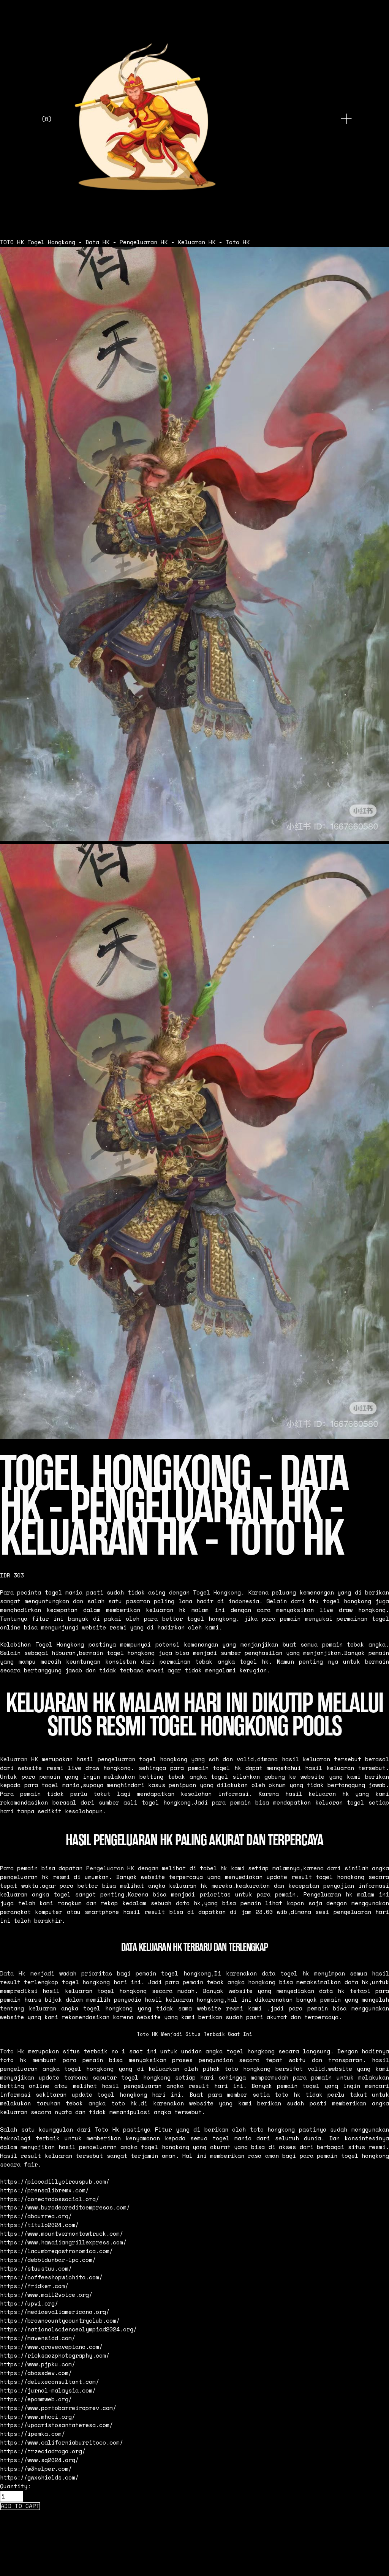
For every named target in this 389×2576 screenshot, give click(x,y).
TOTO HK (12, 242)
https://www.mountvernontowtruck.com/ (62, 2234)
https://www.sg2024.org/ (39, 2460)
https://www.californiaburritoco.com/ (62, 2442)
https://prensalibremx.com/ (44, 2190)
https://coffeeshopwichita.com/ (51, 2277)
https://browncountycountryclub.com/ (60, 2321)
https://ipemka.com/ (32, 2434)
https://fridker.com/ (34, 2286)
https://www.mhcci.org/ (38, 2417)
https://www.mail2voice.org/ (46, 2295)
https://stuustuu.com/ (36, 2269)
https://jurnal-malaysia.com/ (48, 2390)
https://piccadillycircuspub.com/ (55, 2182)
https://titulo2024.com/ (39, 2225)
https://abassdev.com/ (36, 2373)
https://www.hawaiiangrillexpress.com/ (63, 2242)
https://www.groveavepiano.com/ (51, 2347)
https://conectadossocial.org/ (50, 2199)
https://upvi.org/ (29, 2303)
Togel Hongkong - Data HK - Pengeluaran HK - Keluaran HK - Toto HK (138, 242)
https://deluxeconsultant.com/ (50, 2382)
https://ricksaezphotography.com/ (55, 2356)
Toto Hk (12, 2051)
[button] (20, 2506)
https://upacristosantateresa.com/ (56, 2425)
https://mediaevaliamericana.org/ (55, 2312)
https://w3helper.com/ (36, 2469)
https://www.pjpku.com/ (38, 2364)
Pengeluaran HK (110, 1868)
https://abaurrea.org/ (36, 2216)
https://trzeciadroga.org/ (43, 2451)
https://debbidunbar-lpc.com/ (48, 2260)
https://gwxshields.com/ (39, 2477)
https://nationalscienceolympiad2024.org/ (68, 2329)
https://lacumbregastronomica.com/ (56, 2251)
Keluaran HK (19, 1759)
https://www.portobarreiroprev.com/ (58, 2408)
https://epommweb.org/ (36, 2399)
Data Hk (13, 1973)
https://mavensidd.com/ (38, 2338)
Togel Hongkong (217, 1592)
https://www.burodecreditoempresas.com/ (65, 2207)
